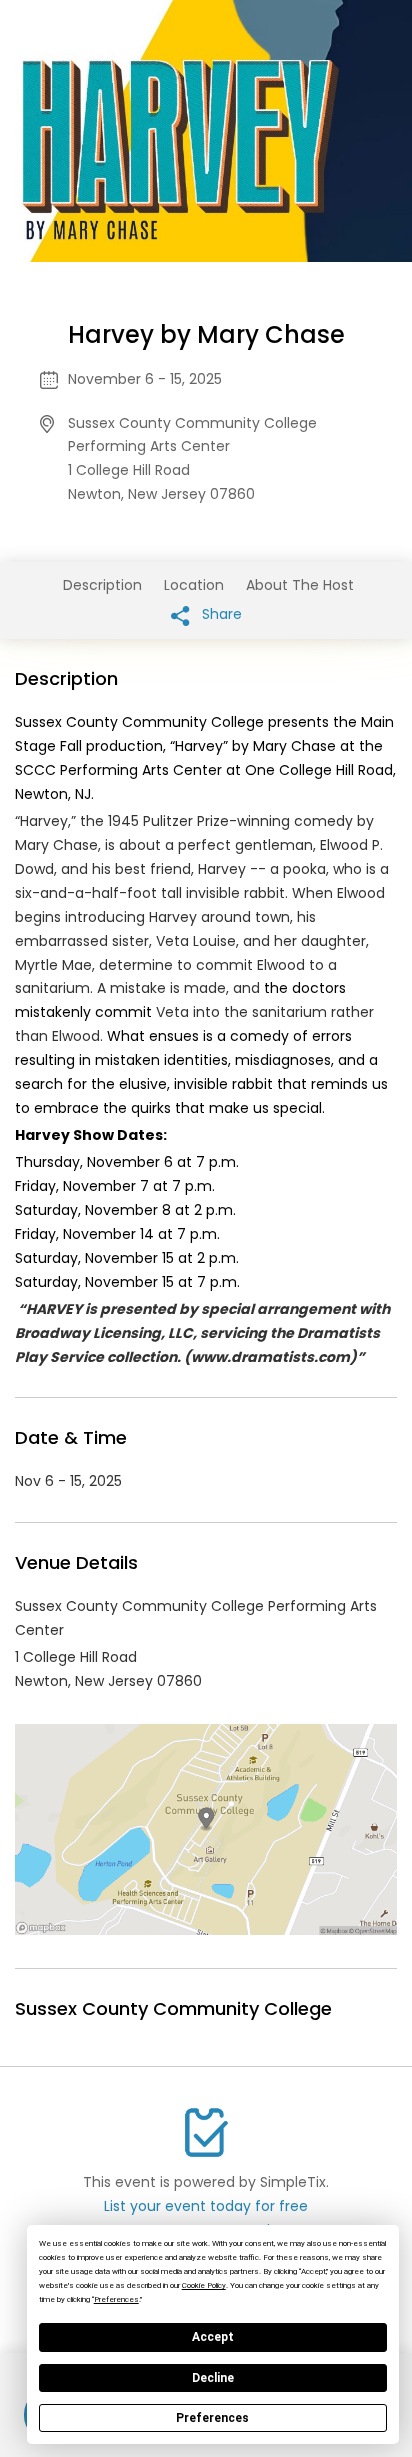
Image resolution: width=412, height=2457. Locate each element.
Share (220, 614)
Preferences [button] (116, 2299)
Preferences (212, 2418)
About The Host (300, 585)
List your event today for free (206, 2206)
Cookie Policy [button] (204, 2285)
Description (102, 585)
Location (194, 585)
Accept (213, 2337)
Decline (213, 2378)
